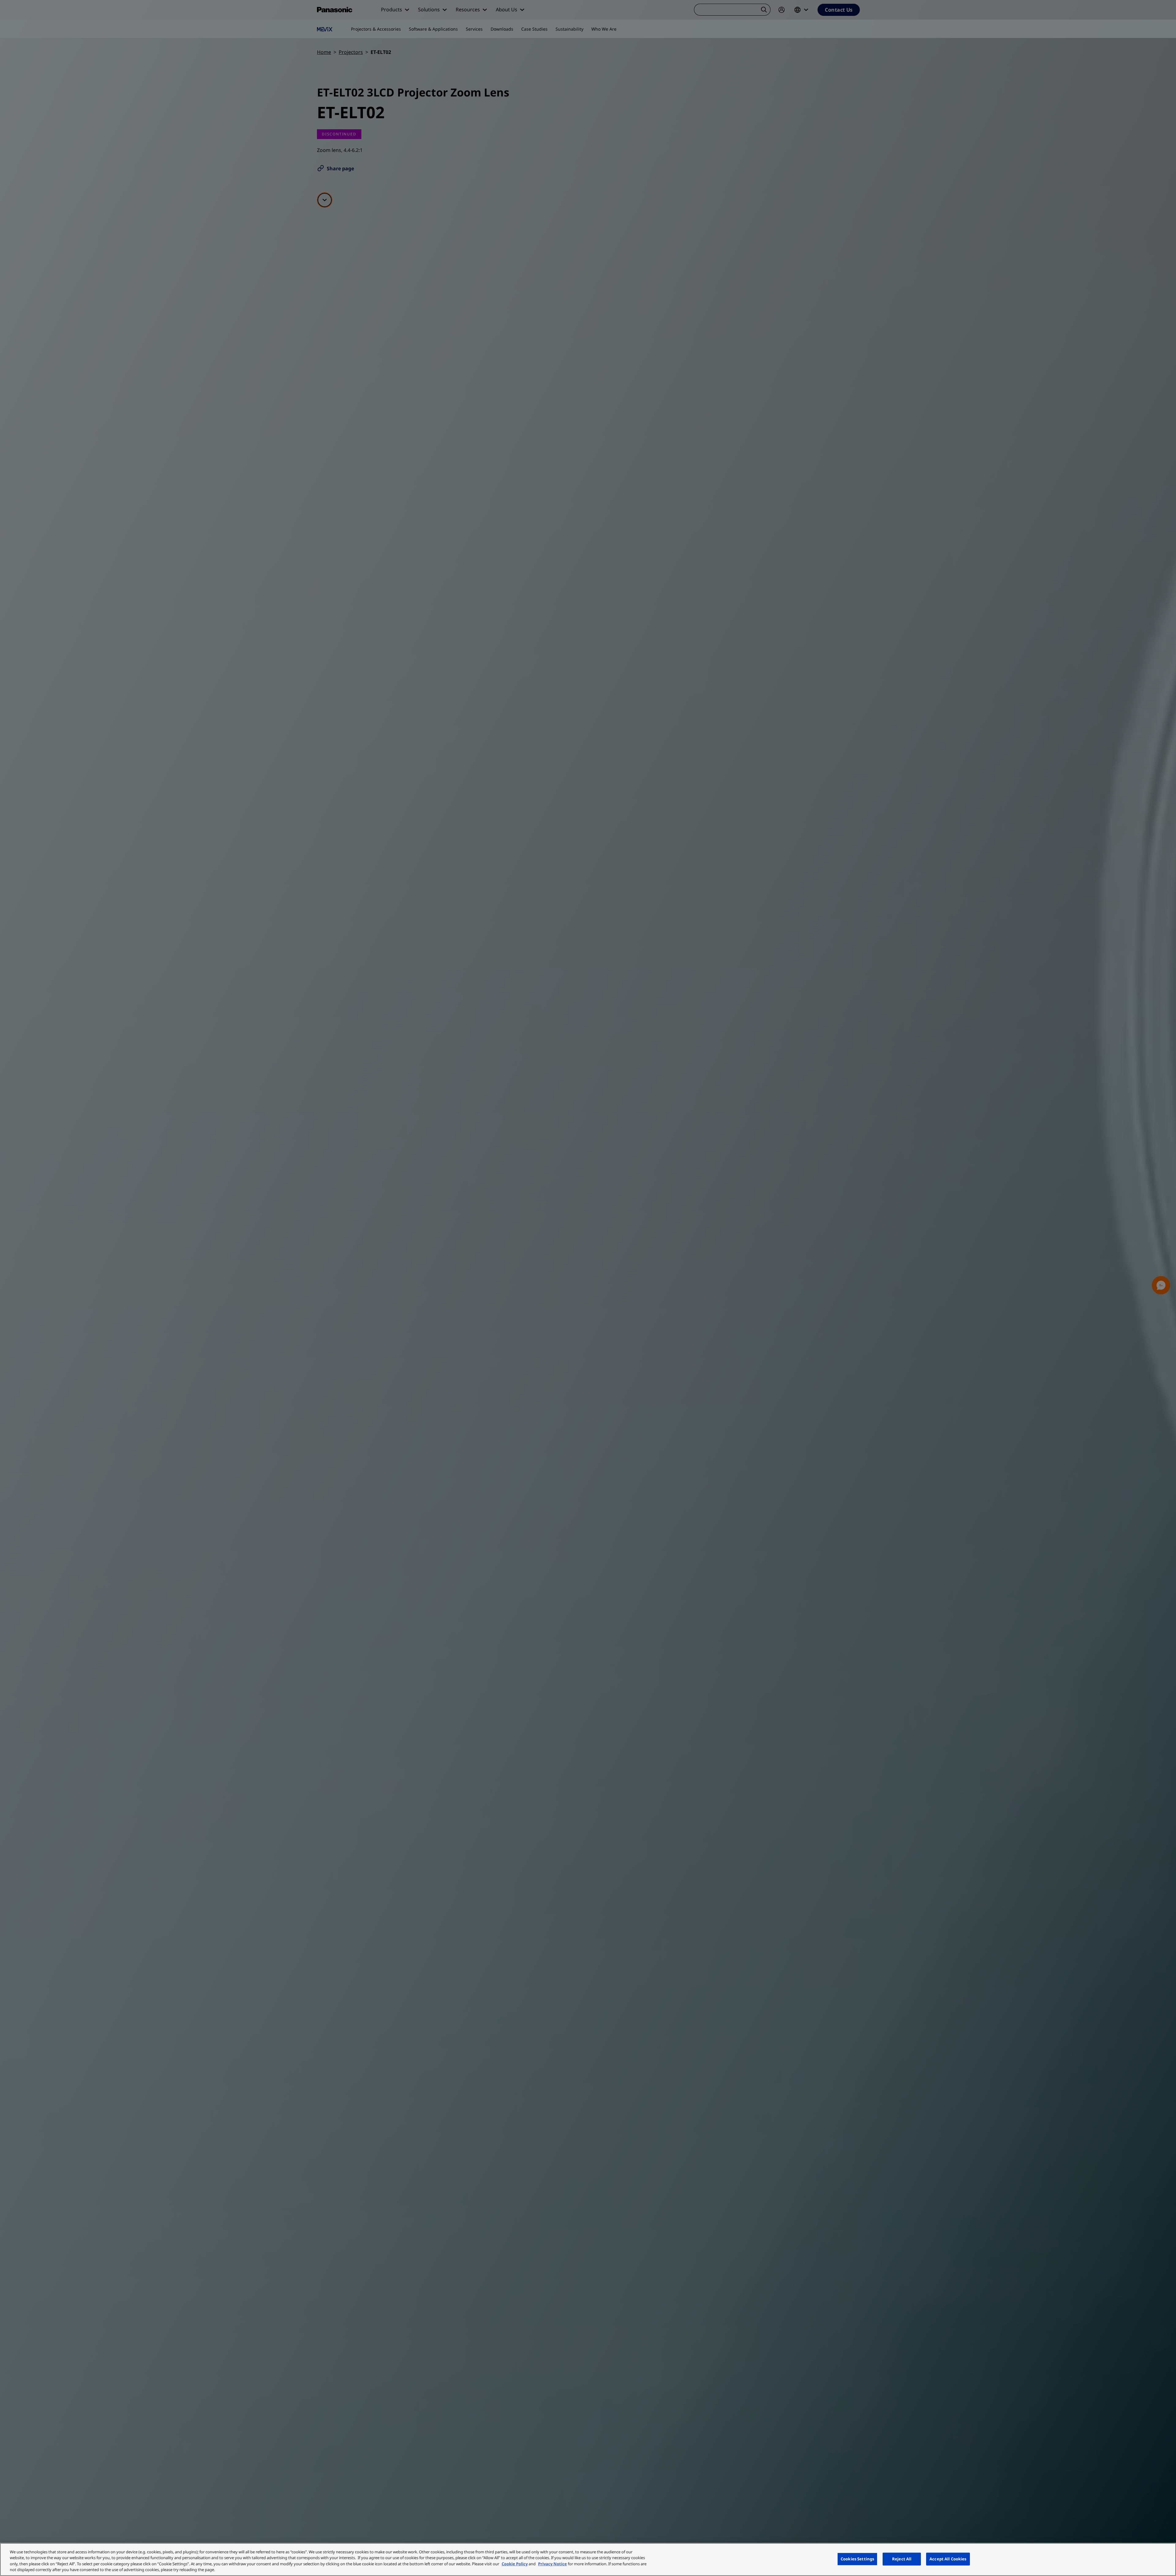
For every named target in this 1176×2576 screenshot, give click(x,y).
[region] (588, 2559)
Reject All (902, 2559)
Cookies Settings (857, 2559)
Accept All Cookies (948, 2559)
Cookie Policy (515, 2564)
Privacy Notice (552, 2564)
